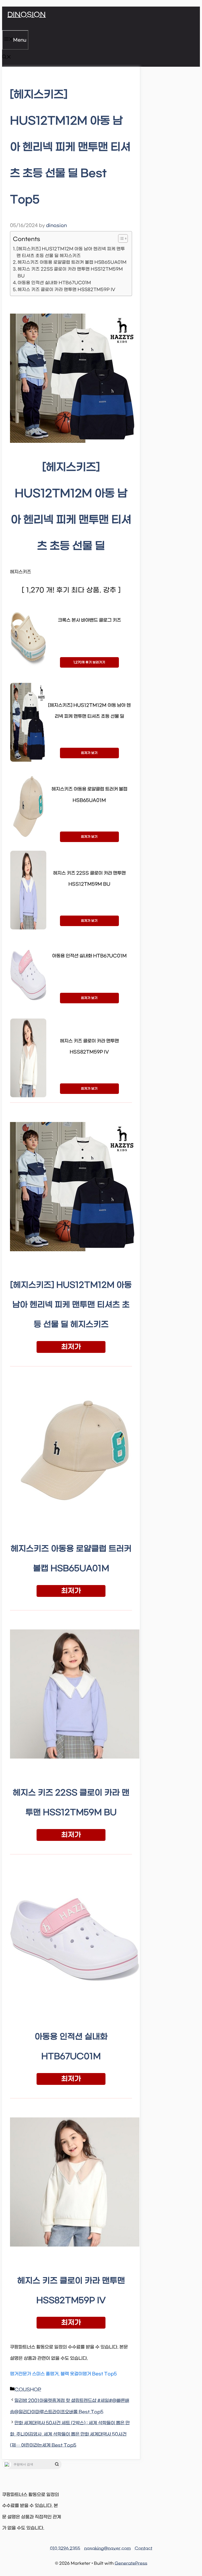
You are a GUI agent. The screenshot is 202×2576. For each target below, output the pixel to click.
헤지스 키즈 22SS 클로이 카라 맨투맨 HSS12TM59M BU (70, 272)
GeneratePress (131, 2563)
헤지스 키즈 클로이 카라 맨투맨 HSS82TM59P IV (67, 290)
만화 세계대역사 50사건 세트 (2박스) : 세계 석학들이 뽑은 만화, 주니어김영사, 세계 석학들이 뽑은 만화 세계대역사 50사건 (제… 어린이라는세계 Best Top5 (70, 2434)
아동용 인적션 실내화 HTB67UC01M (54, 283)
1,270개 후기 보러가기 (89, 662)
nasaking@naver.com (107, 2548)
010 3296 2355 (65, 2548)
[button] (7, 58)
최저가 (71, 1347)
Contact (143, 2548)
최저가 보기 (89, 753)
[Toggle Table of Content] (120, 238)
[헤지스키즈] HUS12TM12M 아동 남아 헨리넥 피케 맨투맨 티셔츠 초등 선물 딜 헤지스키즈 (71, 252)
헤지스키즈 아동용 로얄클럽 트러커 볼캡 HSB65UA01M (72, 262)
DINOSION (27, 15)
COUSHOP (28, 2390)
